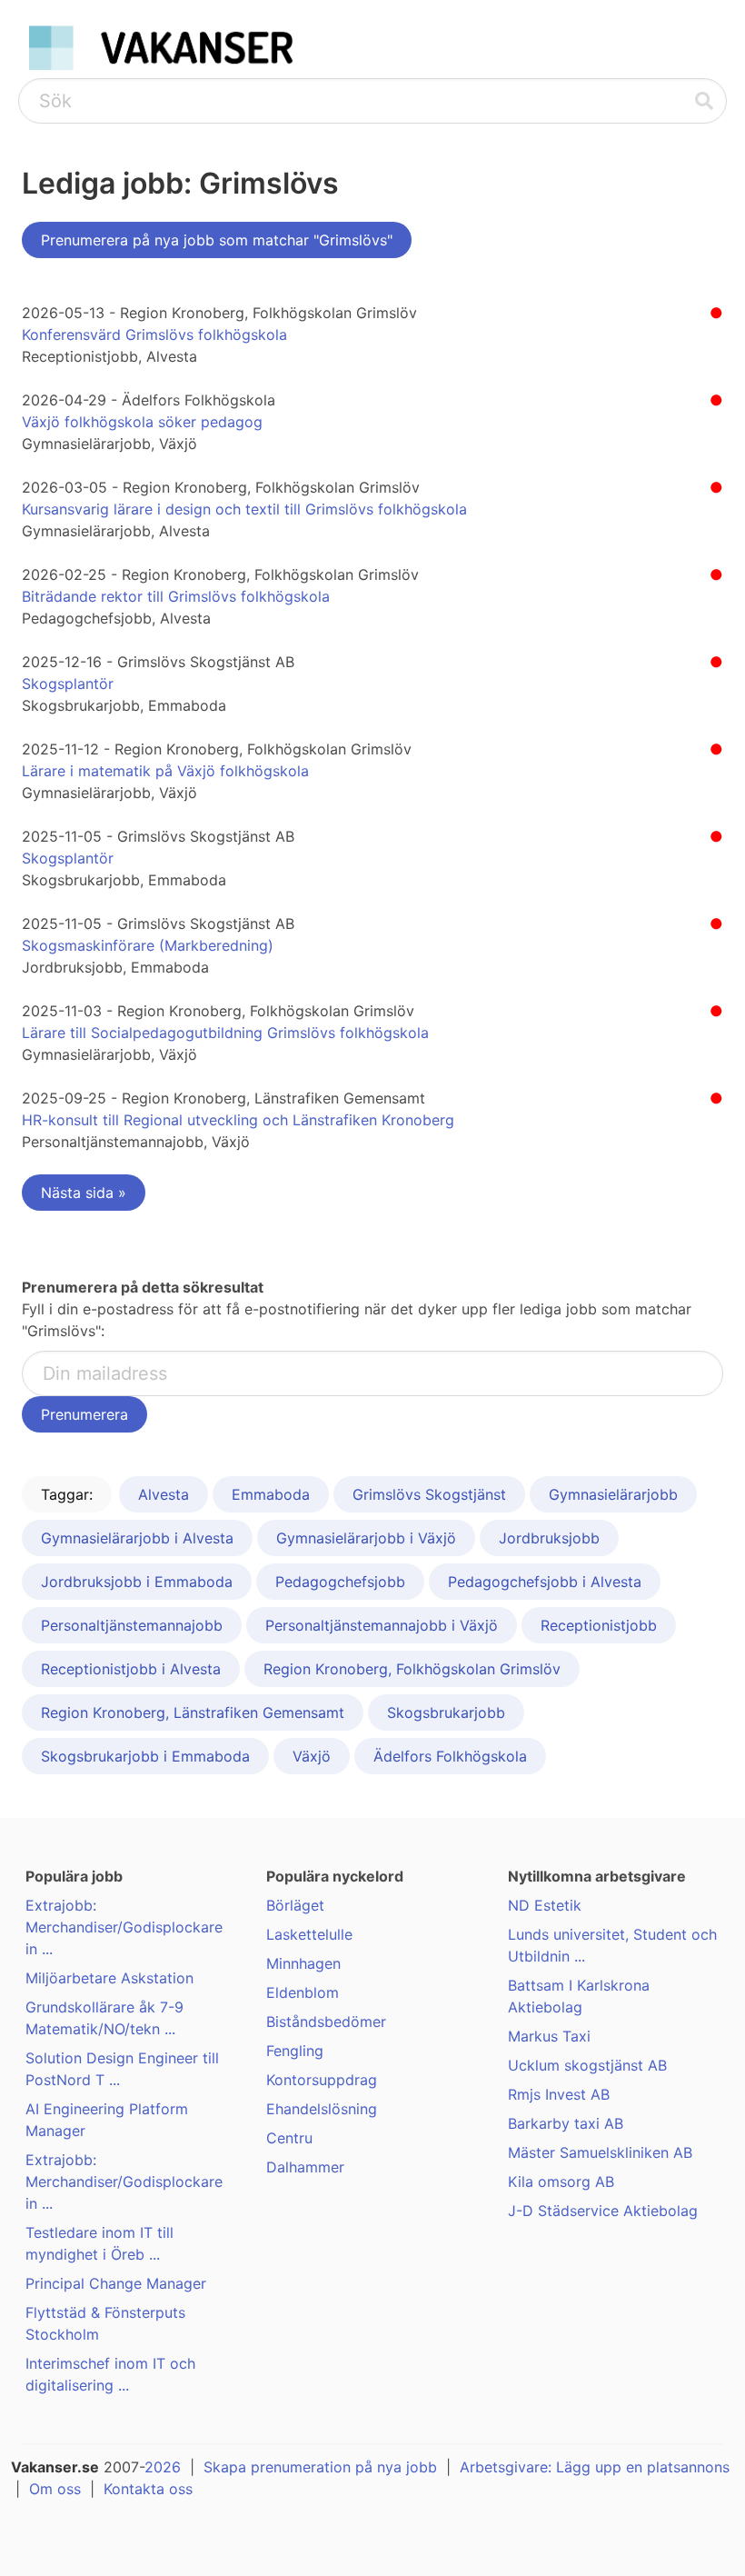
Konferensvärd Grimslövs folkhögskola (154, 334)
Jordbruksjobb (549, 1538)
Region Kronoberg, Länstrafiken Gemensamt (193, 1712)
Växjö (312, 1756)
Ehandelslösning (322, 2109)
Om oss (55, 2489)
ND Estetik (545, 1905)
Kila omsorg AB (561, 2182)
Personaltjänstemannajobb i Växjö (382, 1625)
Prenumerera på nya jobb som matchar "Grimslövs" (217, 240)
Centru (289, 2138)
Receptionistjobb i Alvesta (131, 1669)
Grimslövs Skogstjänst (429, 1494)
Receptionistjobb (599, 1625)
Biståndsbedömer (326, 2022)
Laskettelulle (309, 1934)
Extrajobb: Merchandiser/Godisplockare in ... (124, 1927)
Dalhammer (305, 2167)
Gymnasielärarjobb (613, 1494)
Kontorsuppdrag (322, 2080)
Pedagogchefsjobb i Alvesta (545, 1582)
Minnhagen (303, 1963)
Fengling (295, 2051)
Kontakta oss (148, 2489)
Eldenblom (303, 1992)
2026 (163, 2467)
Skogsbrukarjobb (446, 1712)
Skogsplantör (68, 684)
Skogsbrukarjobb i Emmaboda (145, 1756)
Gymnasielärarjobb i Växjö (366, 1538)
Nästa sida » (84, 1193)
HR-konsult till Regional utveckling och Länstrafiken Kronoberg (238, 1120)
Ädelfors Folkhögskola (450, 1756)
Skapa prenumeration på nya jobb (320, 2467)
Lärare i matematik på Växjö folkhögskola (165, 771)
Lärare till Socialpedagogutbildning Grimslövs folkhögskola (225, 1033)
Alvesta (164, 1494)
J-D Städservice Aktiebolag (603, 2211)
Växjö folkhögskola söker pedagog (142, 422)
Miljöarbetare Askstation (109, 1978)
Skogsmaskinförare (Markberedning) (148, 945)
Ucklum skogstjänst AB (587, 2065)
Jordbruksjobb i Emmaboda (137, 1582)
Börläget (295, 1905)
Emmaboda (271, 1494)
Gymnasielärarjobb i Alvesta (137, 1538)
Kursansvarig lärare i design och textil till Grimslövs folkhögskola (244, 509)
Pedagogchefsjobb (340, 1582)
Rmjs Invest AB (559, 2094)
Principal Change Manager (116, 2283)
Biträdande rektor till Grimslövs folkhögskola (176, 596)
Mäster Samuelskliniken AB (600, 2152)
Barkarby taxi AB (566, 2123)
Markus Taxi (549, 2036)
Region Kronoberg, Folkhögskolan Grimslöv (412, 1669)
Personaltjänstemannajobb (132, 1625)
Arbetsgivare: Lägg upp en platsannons (595, 2467)
